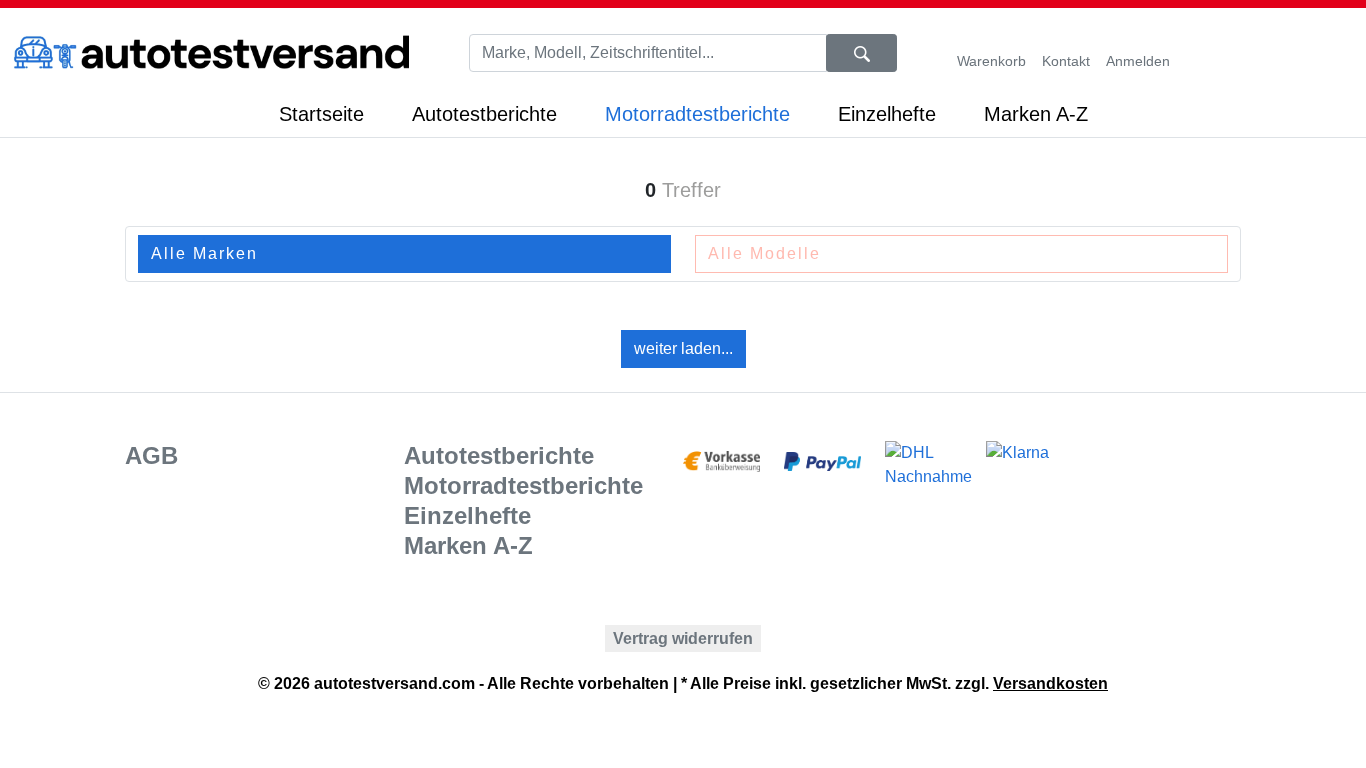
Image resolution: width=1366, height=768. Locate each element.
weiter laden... (683, 348)
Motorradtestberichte (697, 114)
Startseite (321, 114)
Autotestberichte (484, 114)
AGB (151, 455)
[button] (1066, 53)
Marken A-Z (1036, 114)
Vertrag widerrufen (683, 638)
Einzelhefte (887, 114)
